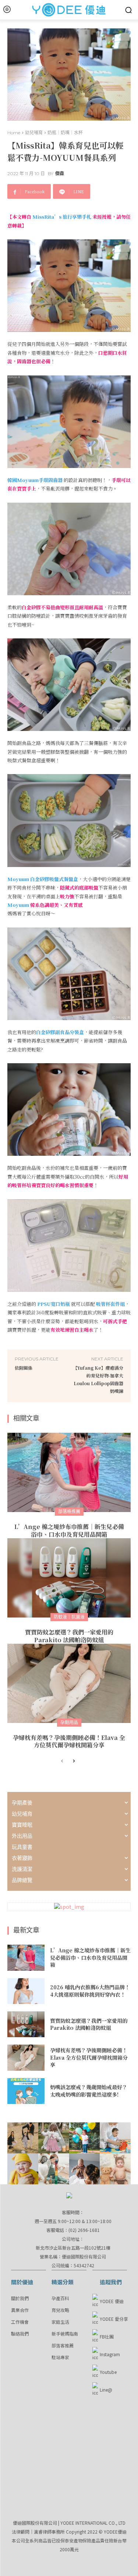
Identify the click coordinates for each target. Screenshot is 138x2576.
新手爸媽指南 (65, 2334)
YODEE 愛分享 (114, 2319)
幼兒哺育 (34, 133)
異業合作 (20, 2310)
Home (14, 133)
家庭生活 (60, 2322)
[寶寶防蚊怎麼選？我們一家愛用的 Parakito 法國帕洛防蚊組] (69, 1578)
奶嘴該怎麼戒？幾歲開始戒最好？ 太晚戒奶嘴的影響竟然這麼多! (89, 2091)
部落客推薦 (63, 2345)
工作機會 (20, 2322)
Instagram (110, 2354)
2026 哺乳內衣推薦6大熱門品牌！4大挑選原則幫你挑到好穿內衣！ (90, 1991)
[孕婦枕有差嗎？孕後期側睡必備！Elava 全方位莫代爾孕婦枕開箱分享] (69, 1683)
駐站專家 (60, 2357)
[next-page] (74, 1761)
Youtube (108, 2372)
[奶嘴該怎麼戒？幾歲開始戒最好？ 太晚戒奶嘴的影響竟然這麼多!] (26, 2091)
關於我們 (20, 2298)
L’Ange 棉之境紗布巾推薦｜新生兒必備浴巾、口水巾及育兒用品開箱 (69, 1530)
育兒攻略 (60, 2310)
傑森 (60, 174)
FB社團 (107, 2336)
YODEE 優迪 (112, 2301)
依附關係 (24, 1368)
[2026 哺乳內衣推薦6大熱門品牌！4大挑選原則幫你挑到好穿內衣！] (26, 1991)
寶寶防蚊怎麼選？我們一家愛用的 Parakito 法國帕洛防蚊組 (69, 1636)
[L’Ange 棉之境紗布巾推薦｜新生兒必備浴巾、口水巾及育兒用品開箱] (69, 1472)
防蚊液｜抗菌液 (69, 1617)
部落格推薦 (69, 1511)
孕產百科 (60, 2298)
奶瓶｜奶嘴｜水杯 (65, 133)
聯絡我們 (20, 2334)
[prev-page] (62, 1761)
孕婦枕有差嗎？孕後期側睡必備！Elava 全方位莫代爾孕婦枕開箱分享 (69, 1741)
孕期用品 (69, 1722)
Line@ (106, 2390)
